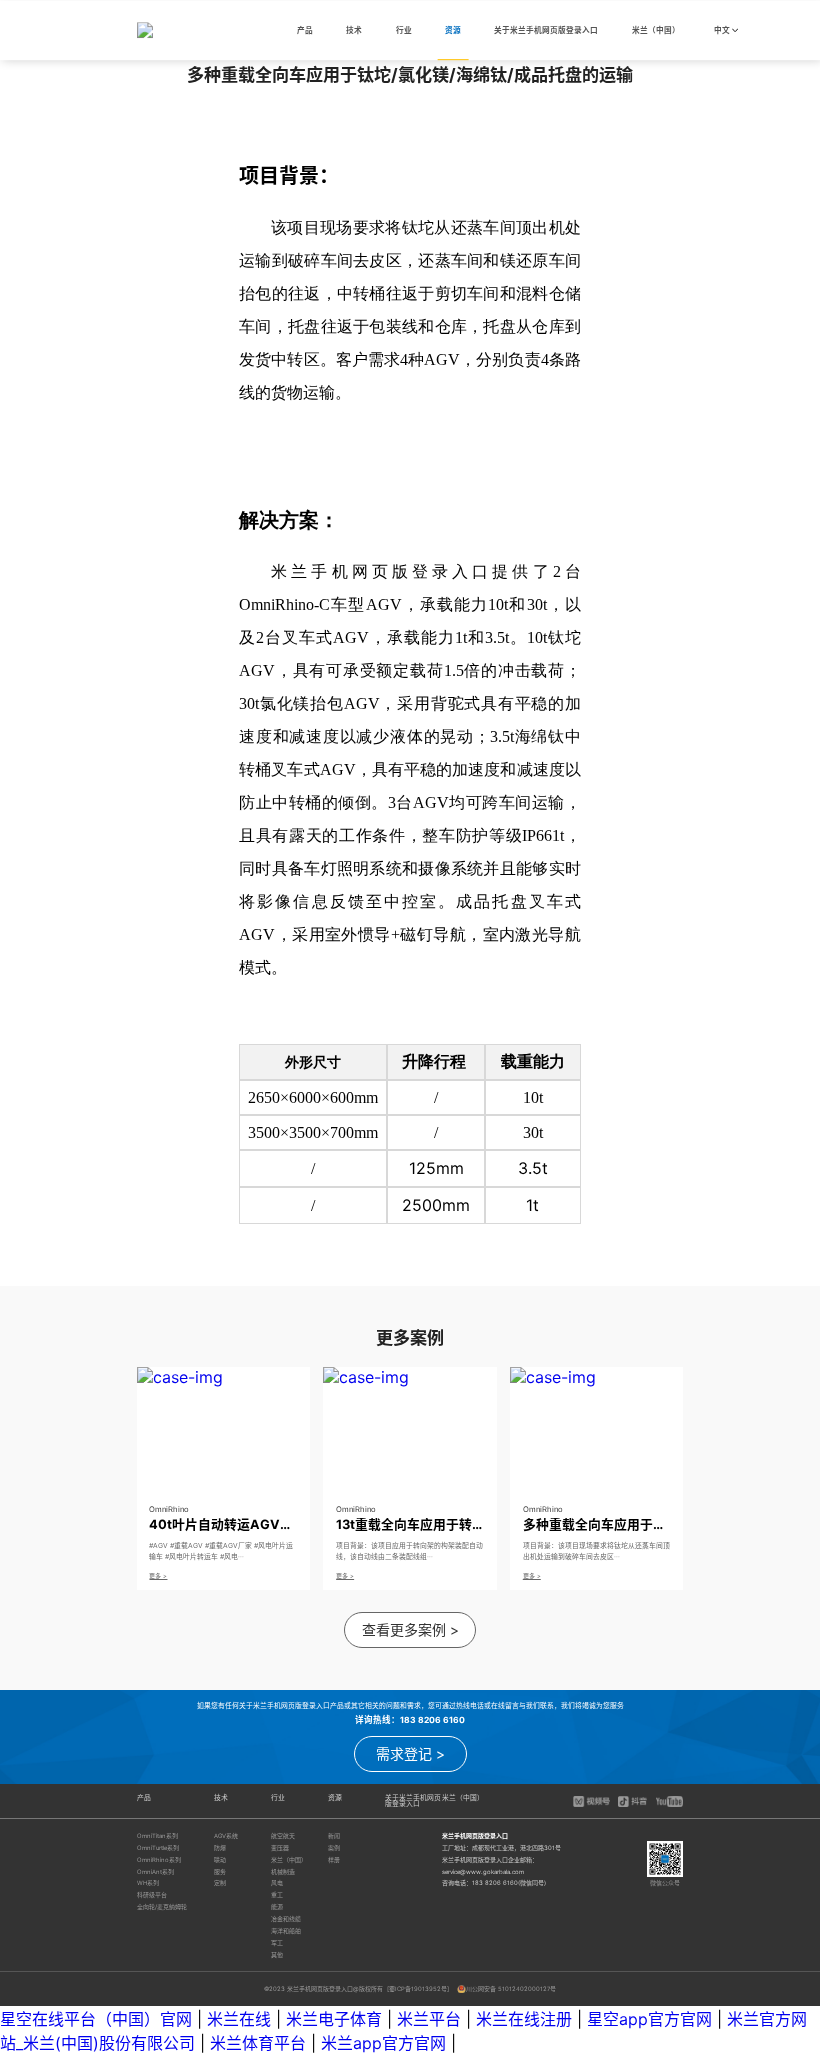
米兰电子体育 (334, 2019)
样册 (334, 1859)
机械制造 (283, 1871)
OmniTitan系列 (157, 1835)
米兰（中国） (656, 31)
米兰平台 (429, 2019)
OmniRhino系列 (159, 1859)
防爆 (220, 1847)
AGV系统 (226, 1835)
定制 (220, 1882)
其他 (277, 1954)
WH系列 (148, 1882)
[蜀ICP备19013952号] (419, 1988)
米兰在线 (239, 2019)
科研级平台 (152, 1894)
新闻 (334, 1835)
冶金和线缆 (286, 1918)
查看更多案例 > (410, 1629)
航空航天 (283, 1835)
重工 (277, 1894)
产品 (305, 31)
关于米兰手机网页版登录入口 (546, 31)
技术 (354, 31)
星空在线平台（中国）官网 (96, 2019)
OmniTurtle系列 (158, 1847)
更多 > (158, 1575)
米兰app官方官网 (383, 2043)
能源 (277, 1906)
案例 (334, 1847)
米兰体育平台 (258, 2043)
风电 (277, 1882)
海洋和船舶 (286, 1930)
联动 (220, 1859)
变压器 (280, 1847)
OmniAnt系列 (155, 1871)
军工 (277, 1942)
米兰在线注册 (524, 2019)
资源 (453, 31)
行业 (404, 31)
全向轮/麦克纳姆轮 (162, 1906)
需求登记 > (410, 1753)
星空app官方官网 (649, 2019)
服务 (220, 1871)
